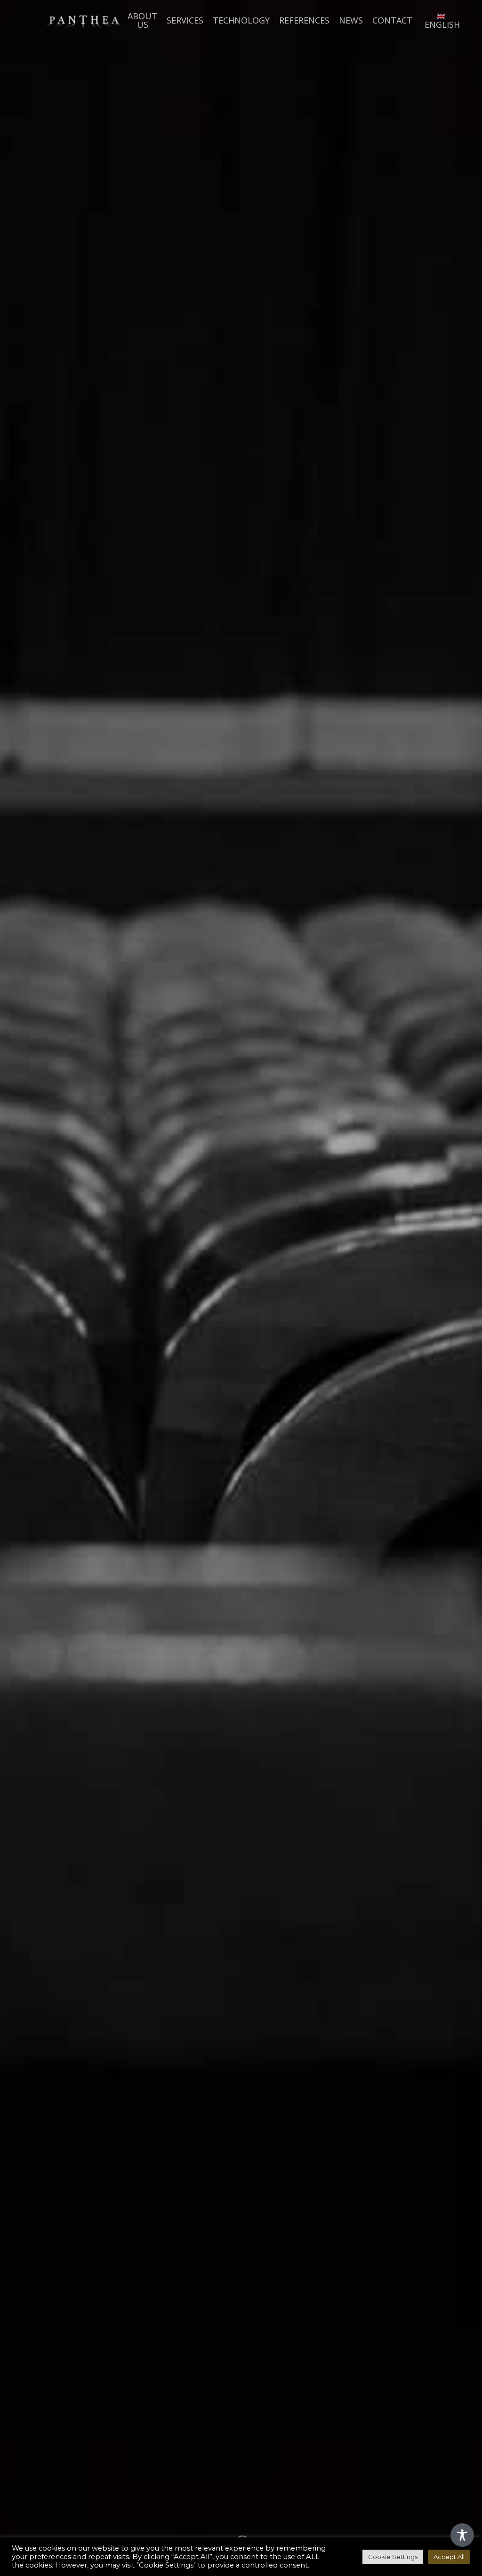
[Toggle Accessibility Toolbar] (462, 2535)
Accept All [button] (449, 2557)
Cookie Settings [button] (393, 2557)
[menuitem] (441, 20)
